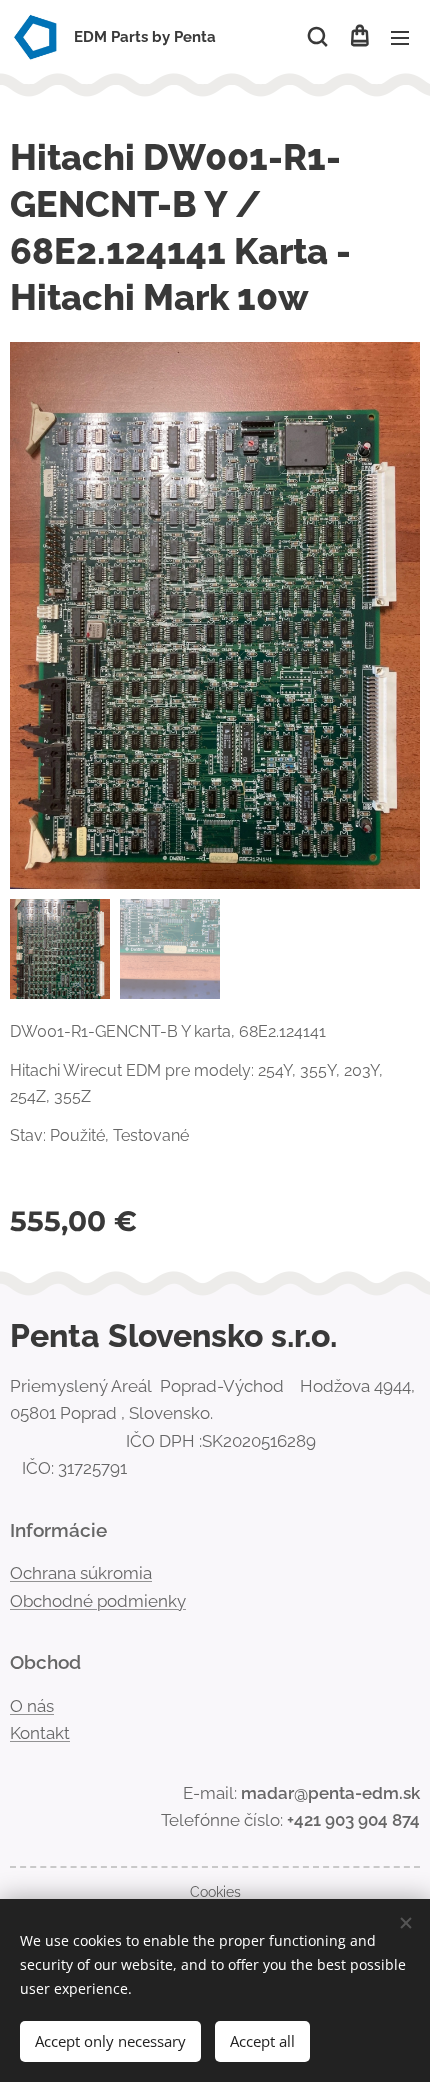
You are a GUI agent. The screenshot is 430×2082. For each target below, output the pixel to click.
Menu (400, 37)
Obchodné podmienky (98, 1601)
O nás (32, 1706)
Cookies (215, 1892)
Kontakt (40, 1733)
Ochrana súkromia (81, 1573)
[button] (317, 37)
